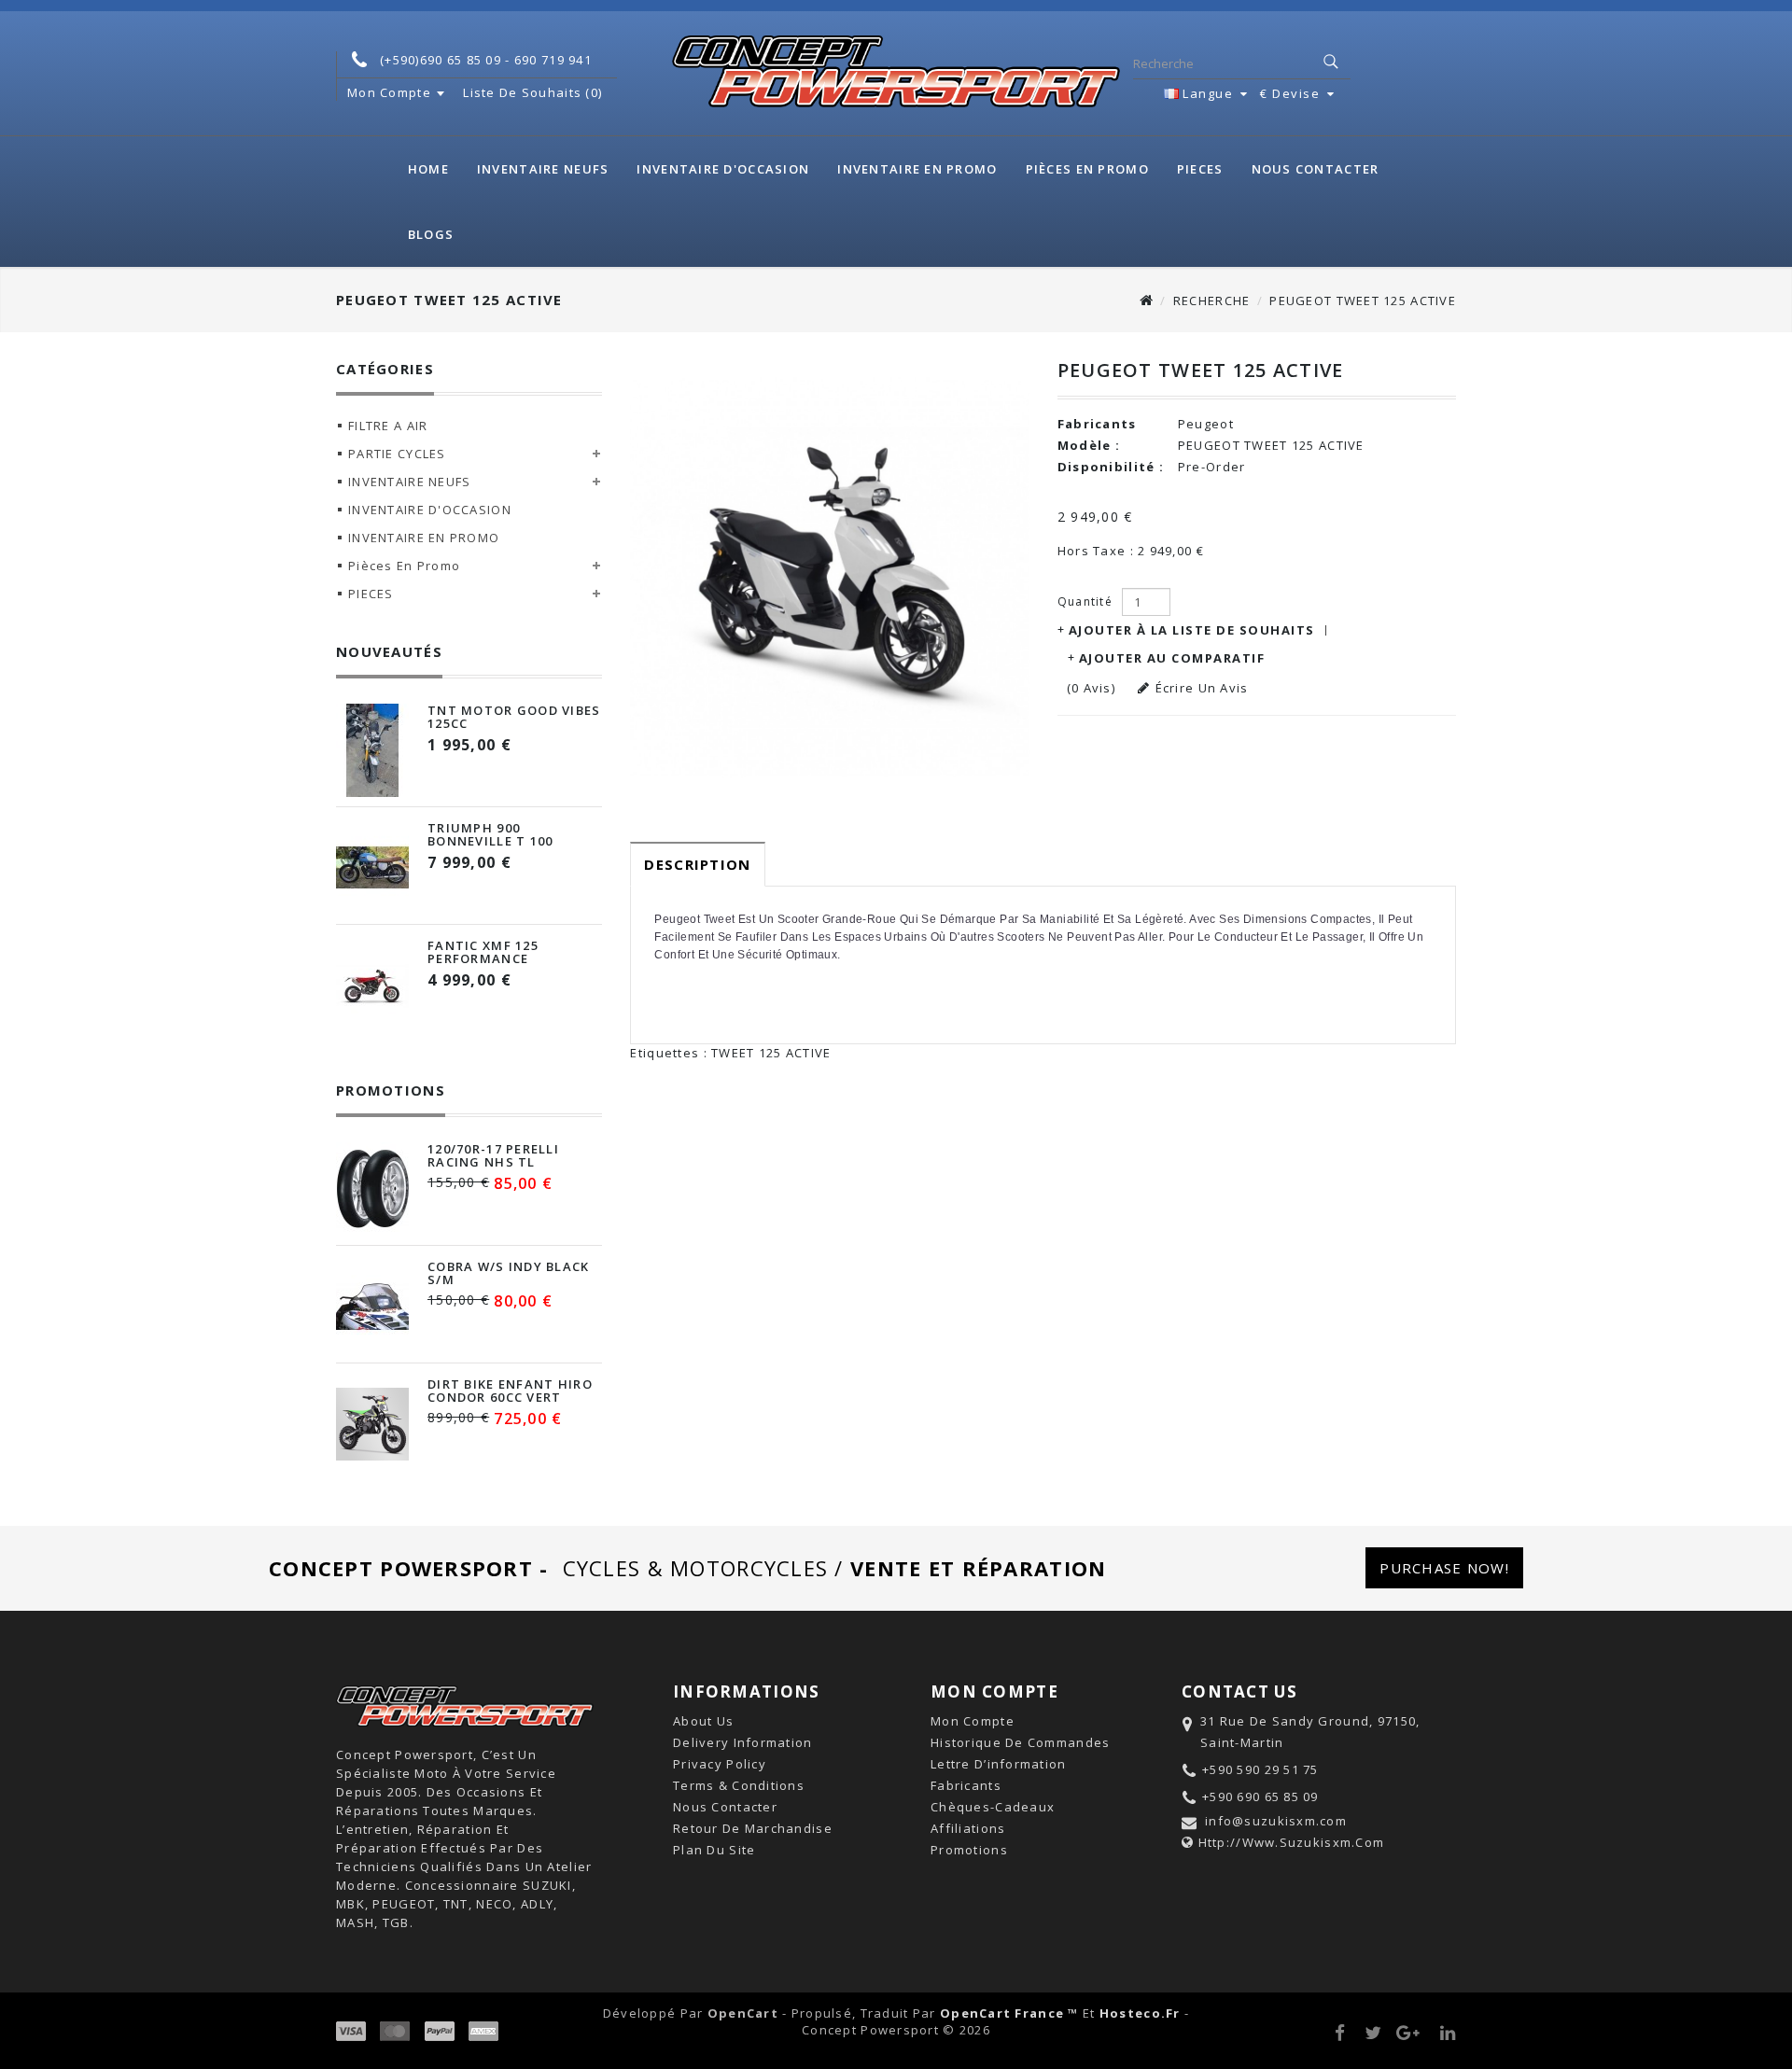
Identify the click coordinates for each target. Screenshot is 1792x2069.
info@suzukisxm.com (1276, 1821)
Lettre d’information (999, 1764)
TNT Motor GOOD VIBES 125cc (514, 717)
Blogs (431, 234)
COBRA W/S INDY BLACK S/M (509, 1273)
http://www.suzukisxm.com (1292, 1842)
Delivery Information (743, 1742)
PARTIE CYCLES (397, 454)
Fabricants (966, 1785)
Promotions (969, 1850)
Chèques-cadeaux (993, 1807)
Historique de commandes (1020, 1742)
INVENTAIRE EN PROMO (917, 169)
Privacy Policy (720, 1764)
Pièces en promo (1087, 169)
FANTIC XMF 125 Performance (483, 952)
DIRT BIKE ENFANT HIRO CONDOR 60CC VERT (510, 1391)
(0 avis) (1091, 688)
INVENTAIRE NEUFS (543, 169)
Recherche (1212, 301)
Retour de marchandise (753, 1828)
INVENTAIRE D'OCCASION (723, 169)
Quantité (1085, 601)
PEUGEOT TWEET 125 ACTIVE (1363, 301)
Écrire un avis (1202, 688)
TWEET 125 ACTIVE (771, 1053)
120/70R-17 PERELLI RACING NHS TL (493, 1155)
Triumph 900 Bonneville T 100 (490, 834)
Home (428, 169)
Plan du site (714, 1850)
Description (697, 864)
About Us (703, 1721)
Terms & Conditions (739, 1785)
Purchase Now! (1444, 1568)
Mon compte (973, 1721)
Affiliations (968, 1828)
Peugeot (1206, 424)
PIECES (1200, 169)
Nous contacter (1316, 169)
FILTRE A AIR (388, 426)
